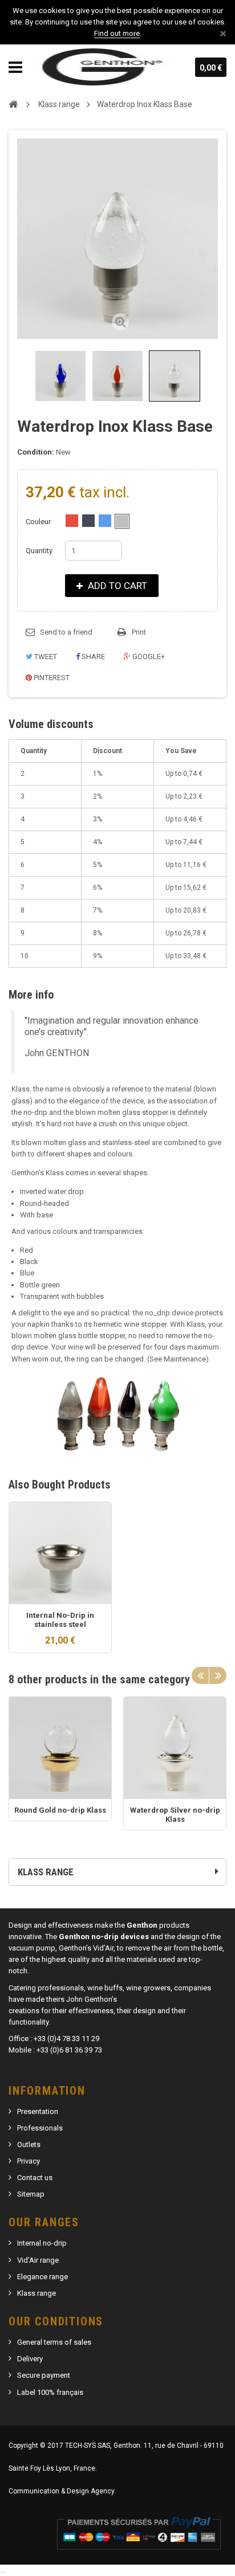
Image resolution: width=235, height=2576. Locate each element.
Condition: (36, 452)
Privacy (29, 2161)
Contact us (35, 2178)
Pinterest (51, 678)
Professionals (40, 2128)
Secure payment (44, 2375)
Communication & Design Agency (61, 2491)
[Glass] (122, 521)
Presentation (38, 2111)
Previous (19, 376)
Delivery (30, 2359)
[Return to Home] (13, 104)
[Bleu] (105, 521)
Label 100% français (50, 2392)
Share (92, 657)
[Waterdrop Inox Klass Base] (60, 376)
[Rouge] (72, 521)
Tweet (45, 657)
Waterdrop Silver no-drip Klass (175, 1815)
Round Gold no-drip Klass (60, 1810)
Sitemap (31, 2194)
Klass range (37, 2293)
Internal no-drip (42, 2243)
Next (218, 1675)
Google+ (148, 657)
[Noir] (88, 521)
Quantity (39, 551)
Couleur (39, 522)
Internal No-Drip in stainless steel (60, 1620)
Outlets (29, 2144)
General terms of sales (54, 2342)
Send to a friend (66, 632)
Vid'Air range (38, 2260)
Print (139, 632)
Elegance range (42, 2277)
